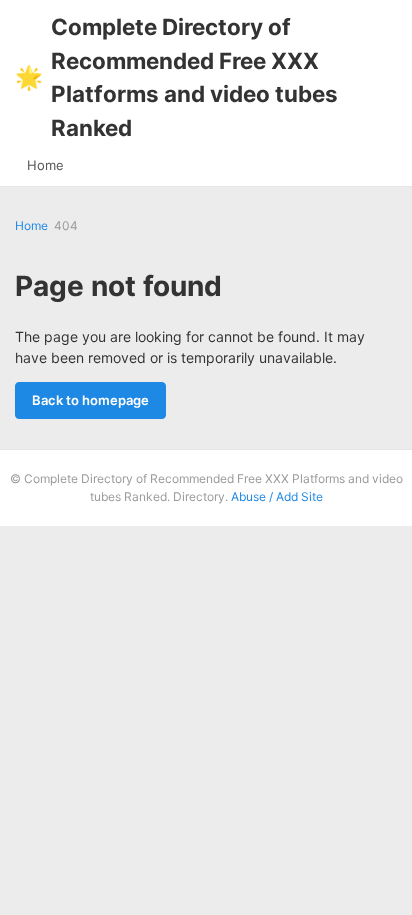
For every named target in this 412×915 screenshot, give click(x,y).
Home (45, 165)
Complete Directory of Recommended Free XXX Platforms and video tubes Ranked (176, 77)
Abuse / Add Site (277, 496)
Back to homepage (90, 400)
